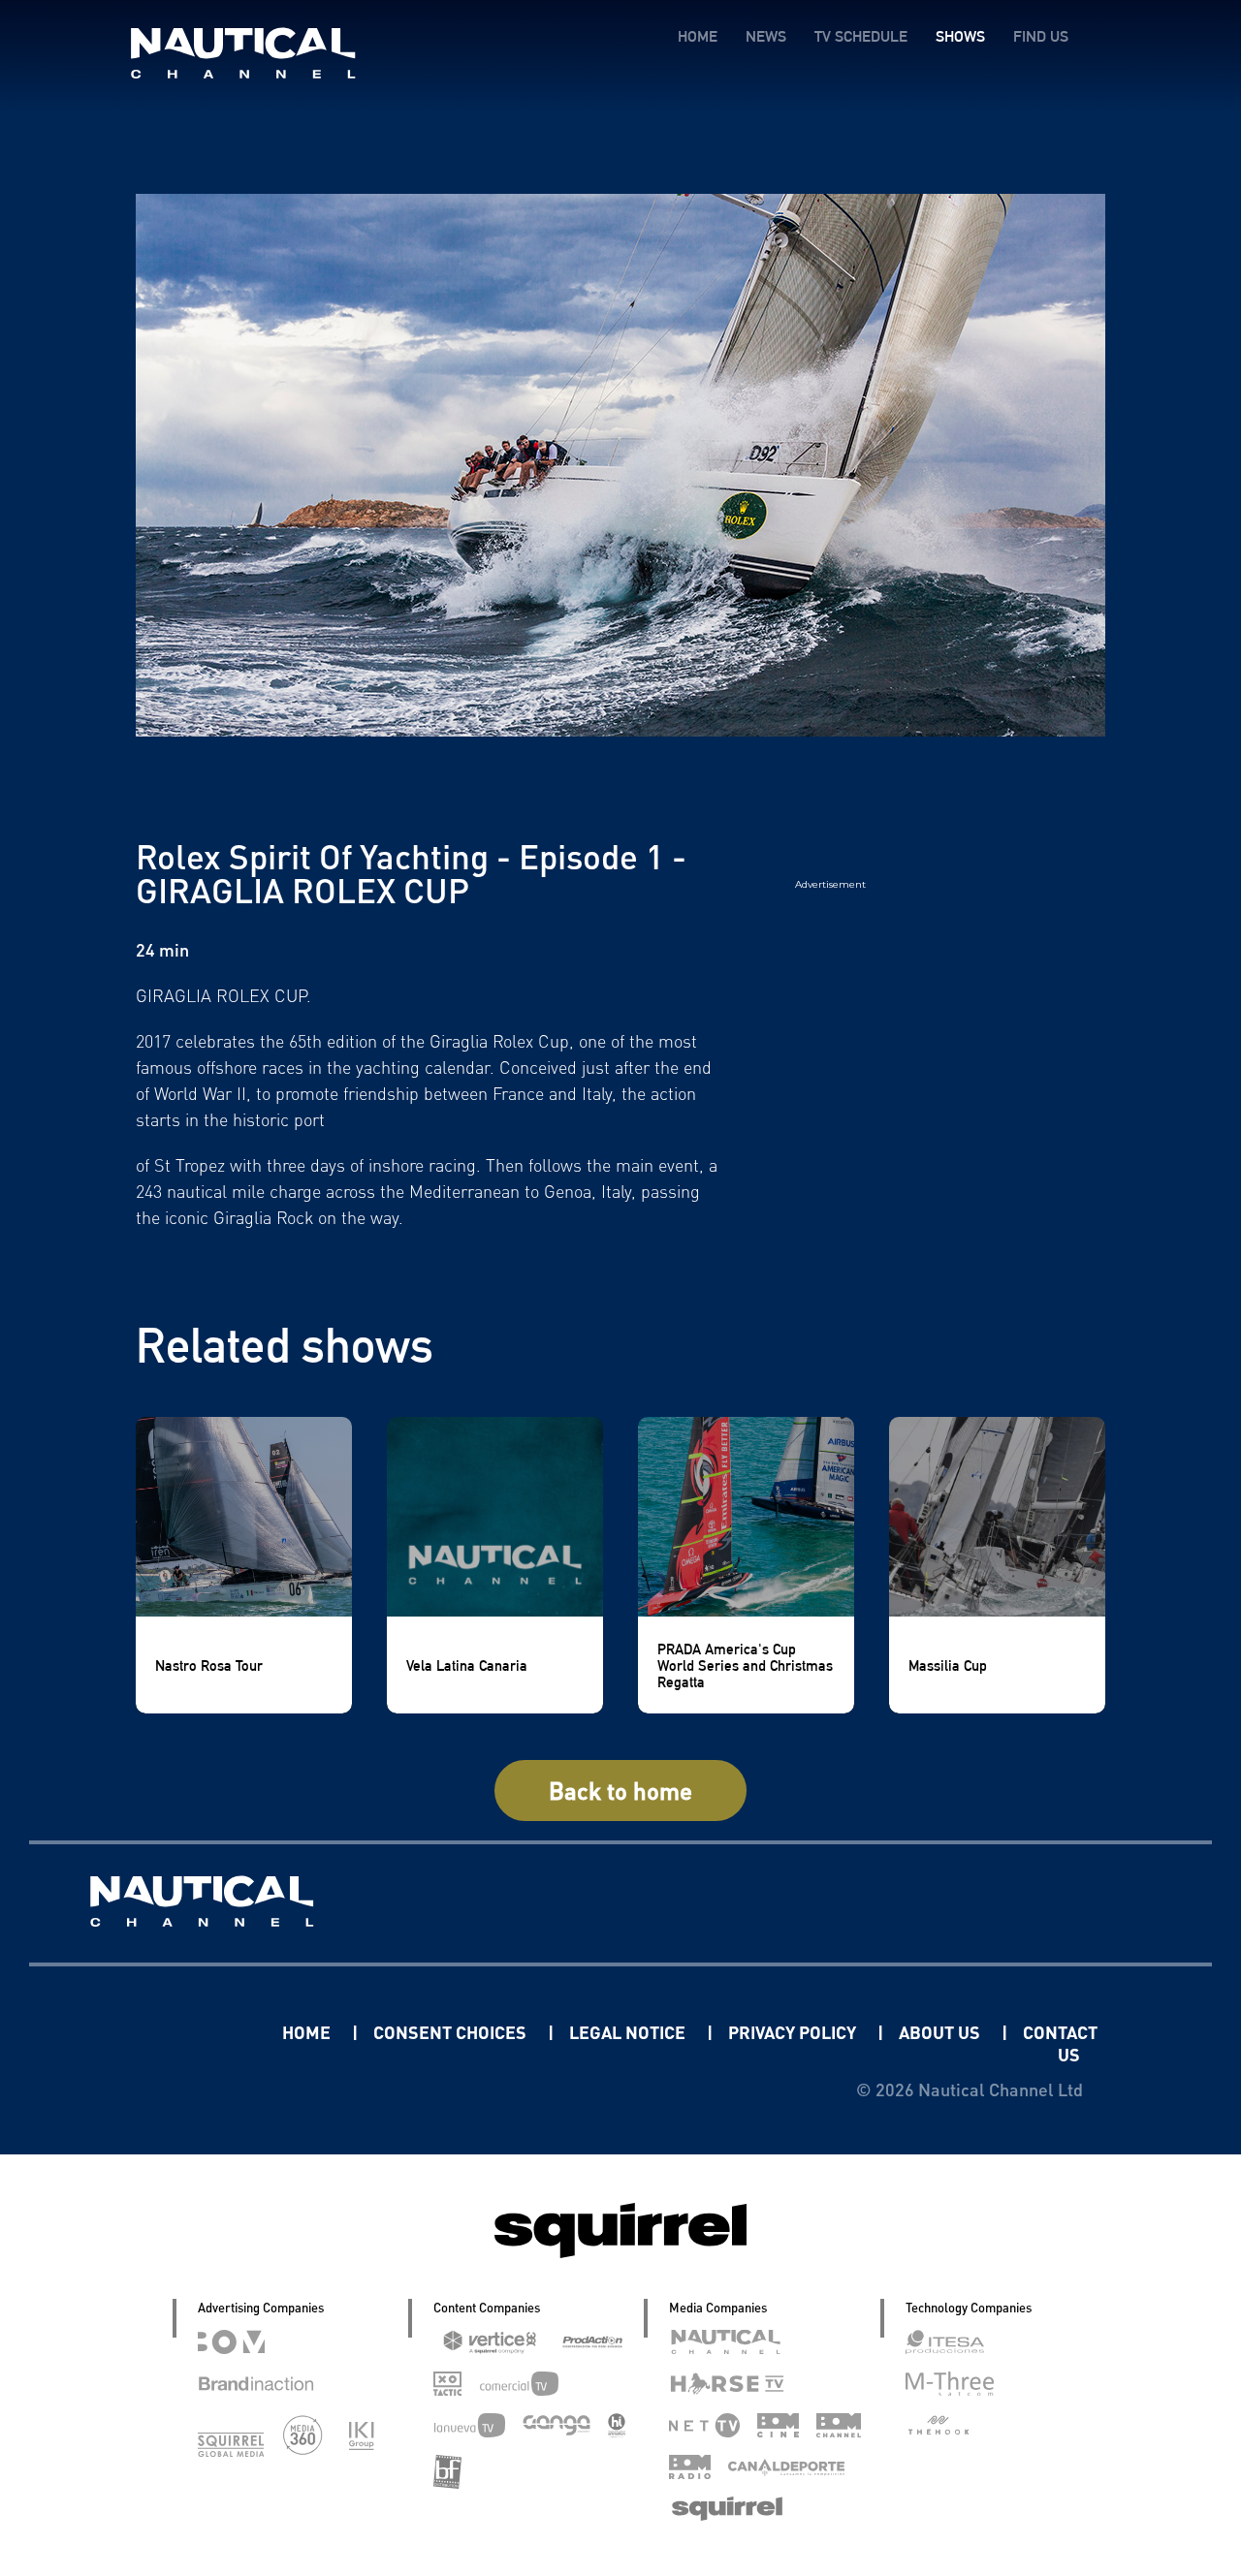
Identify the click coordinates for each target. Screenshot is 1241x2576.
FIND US (1041, 36)
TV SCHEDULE (861, 36)
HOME (698, 36)
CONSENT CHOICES (452, 2032)
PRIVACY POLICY (794, 2032)
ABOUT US (941, 2032)
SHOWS (960, 36)
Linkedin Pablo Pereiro (162, 2032)
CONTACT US (1060, 2043)
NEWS (766, 36)
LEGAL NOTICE (629, 2032)
